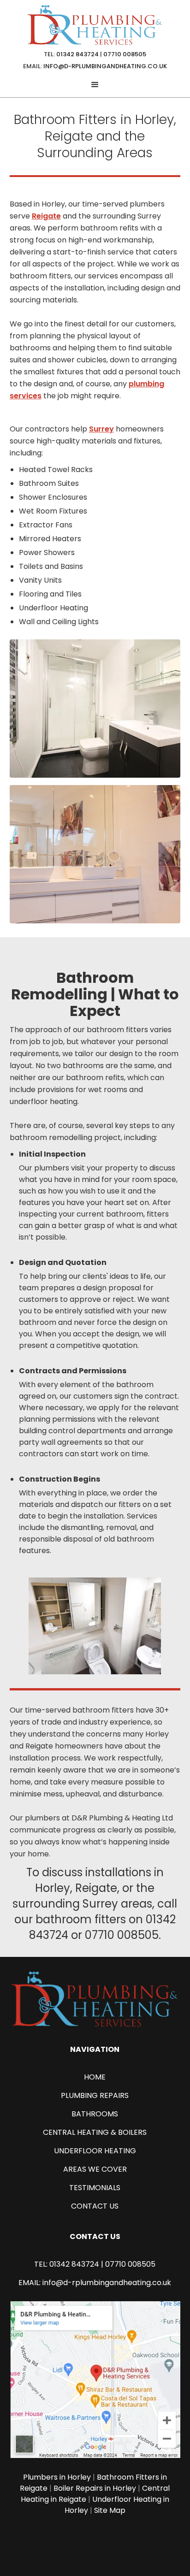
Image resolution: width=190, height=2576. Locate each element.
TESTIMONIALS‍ (95, 2188)
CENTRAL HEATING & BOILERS (95, 2132)
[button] (95, 85)
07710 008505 (125, 54)
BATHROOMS (95, 2114)
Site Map (110, 2510)
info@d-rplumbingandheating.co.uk (105, 66)
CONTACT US (95, 2206)
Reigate (46, 216)
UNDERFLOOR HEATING (95, 2151)
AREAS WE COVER (95, 2169)
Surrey (101, 429)
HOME (95, 2077)
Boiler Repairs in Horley (95, 2488)
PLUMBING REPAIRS (95, 2095)
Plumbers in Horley (57, 2477)
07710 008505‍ (130, 2264)
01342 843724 (77, 54)
